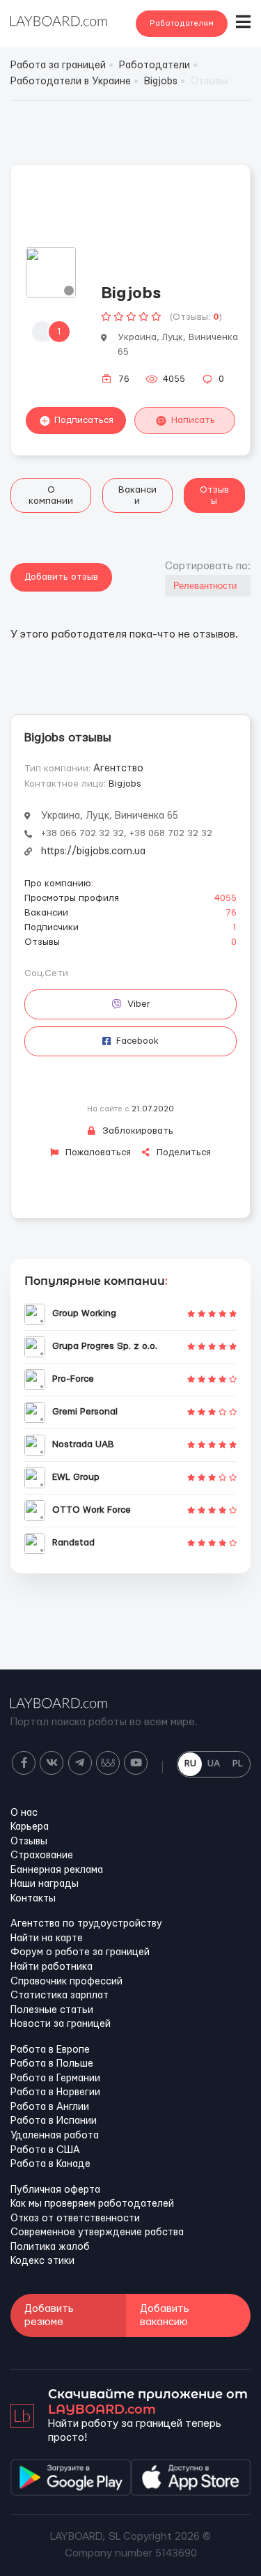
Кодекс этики (42, 2261)
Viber (139, 1004)
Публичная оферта (55, 2190)
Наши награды (45, 1884)
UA (214, 1764)
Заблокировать (136, 1131)
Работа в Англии (50, 2107)
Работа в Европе (50, 2050)
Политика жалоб (50, 2247)
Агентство (118, 769)
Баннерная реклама (57, 1870)
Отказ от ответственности (75, 2219)
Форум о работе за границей (80, 1952)
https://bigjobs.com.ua (93, 851)
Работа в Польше (52, 2064)
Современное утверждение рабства (97, 2232)
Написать (193, 420)
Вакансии (137, 495)
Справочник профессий (66, 1982)
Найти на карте (47, 1938)
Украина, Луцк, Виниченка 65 (110, 816)
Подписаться (84, 420)
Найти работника (52, 1967)
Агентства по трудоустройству (86, 1924)
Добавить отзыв (61, 577)
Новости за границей (61, 2024)
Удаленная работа (55, 2136)
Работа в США (45, 2150)
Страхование (42, 1856)
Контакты (33, 1899)
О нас (24, 1813)
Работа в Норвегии (55, 2092)
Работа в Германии (55, 2078)
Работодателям (182, 23)
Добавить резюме (49, 2315)
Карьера (30, 1827)
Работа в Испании (54, 2121)
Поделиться (182, 1152)
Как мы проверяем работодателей (92, 2204)
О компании (51, 495)
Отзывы (214, 495)
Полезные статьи (52, 2010)
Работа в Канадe (50, 2164)
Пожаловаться (97, 1152)
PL (238, 1764)
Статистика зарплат (60, 1996)
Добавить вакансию (165, 2315)
